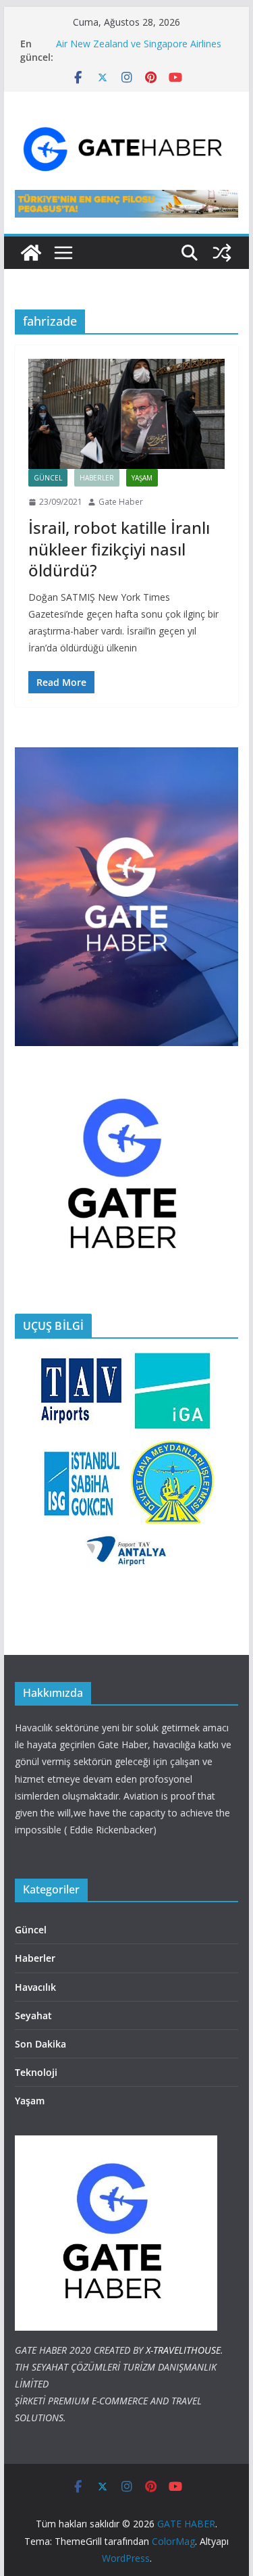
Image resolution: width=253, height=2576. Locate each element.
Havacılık (35, 1987)
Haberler (97, 478)
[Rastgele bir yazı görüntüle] (222, 253)
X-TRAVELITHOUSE (183, 2350)
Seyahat (33, 2015)
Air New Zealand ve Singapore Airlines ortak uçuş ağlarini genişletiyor (139, 50)
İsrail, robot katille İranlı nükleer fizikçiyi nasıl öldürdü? (119, 548)
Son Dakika (40, 2044)
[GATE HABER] (31, 253)
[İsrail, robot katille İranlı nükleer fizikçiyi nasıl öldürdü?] (127, 414)
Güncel (48, 478)
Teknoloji (36, 2072)
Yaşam (142, 478)
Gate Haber (121, 502)
